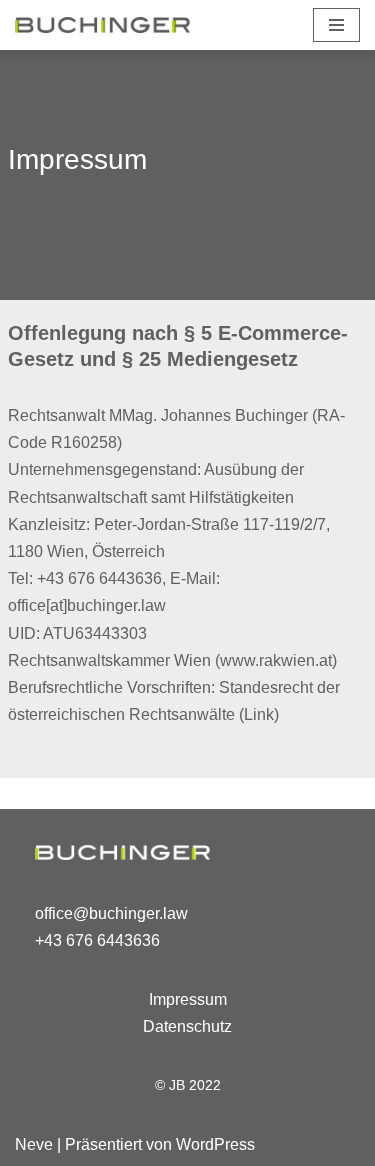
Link (259, 714)
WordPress (215, 1144)
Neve (34, 1144)
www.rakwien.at (276, 660)
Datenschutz (187, 1026)
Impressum (188, 999)
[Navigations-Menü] (336, 25)
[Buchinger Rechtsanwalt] (102, 24)
